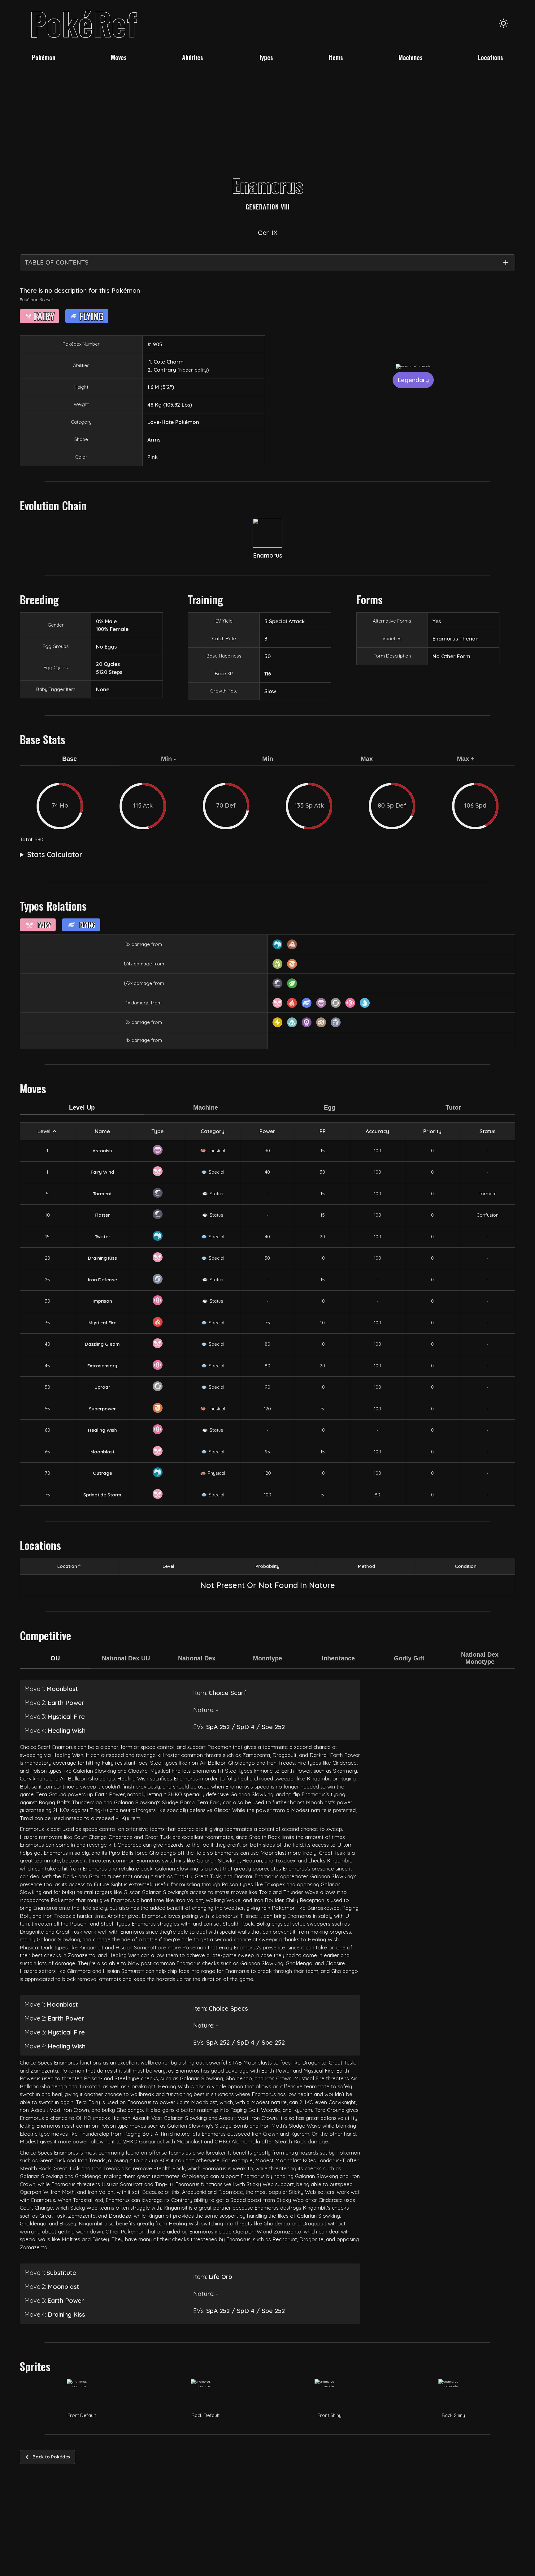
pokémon (44, 57)
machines (411, 57)
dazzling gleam (102, 1344)
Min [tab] (268, 759)
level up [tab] (82, 1107)
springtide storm (102, 1495)
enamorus (268, 555)
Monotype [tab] (267, 1658)
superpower (102, 1409)
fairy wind (102, 1172)
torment (102, 1194)
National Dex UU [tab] (126, 1658)
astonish (102, 1151)
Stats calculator (55, 854)
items (336, 57)
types (266, 57)
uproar (102, 1387)
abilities (193, 57)
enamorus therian (456, 639)
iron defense (102, 1280)
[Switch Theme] (503, 23)
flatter (102, 1215)
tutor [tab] (453, 1107)
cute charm (169, 362)
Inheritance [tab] (338, 1658)
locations (491, 57)
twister (102, 1237)
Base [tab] (70, 759)
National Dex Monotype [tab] (480, 1658)
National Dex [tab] (197, 1658)
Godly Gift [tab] (409, 1658)
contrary (165, 370)
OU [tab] (55, 1658)
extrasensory (102, 1366)
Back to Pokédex (51, 2457)
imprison (102, 1301)
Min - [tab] (168, 759)
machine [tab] (206, 1107)
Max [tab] (367, 759)
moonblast (102, 1452)
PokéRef (84, 23)
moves (119, 57)
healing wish (102, 1430)
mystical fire (102, 1323)
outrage (102, 1473)
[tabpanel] (267, 806)
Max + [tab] (466, 759)
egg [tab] (330, 1107)
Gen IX (268, 233)
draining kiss (102, 1258)
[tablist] (267, 763)
